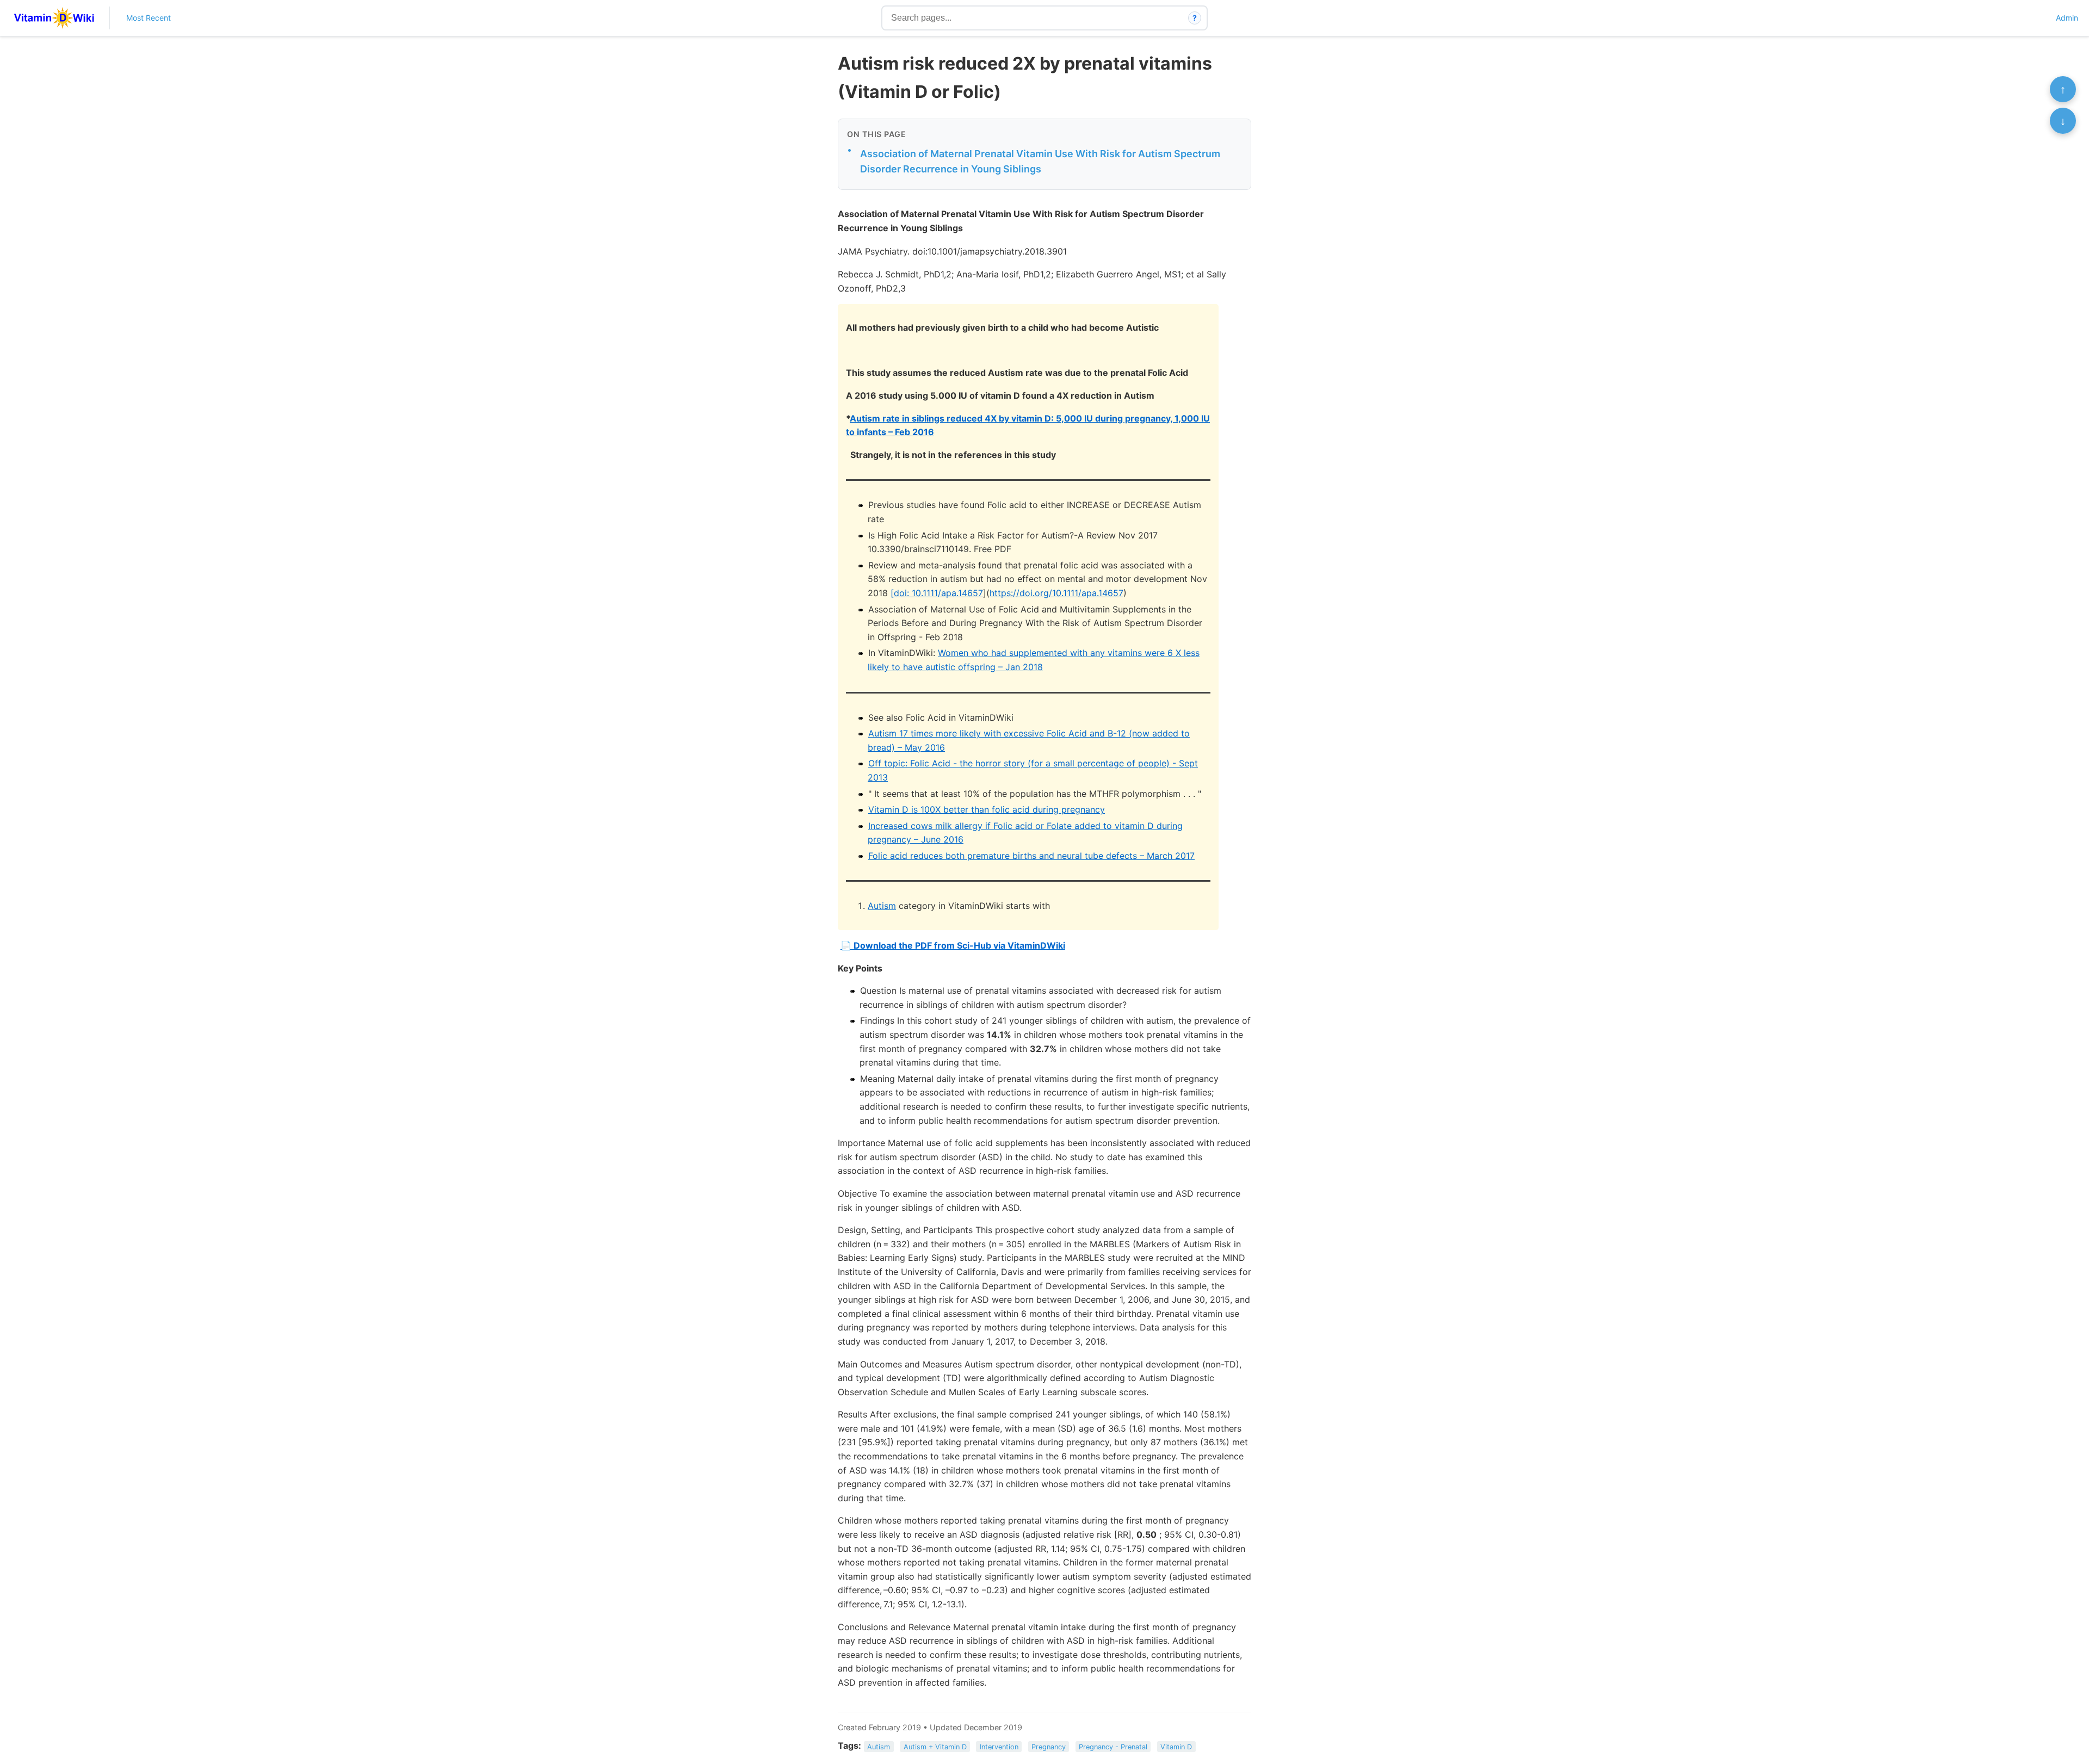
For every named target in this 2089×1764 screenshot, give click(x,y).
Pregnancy (1049, 1746)
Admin (2067, 18)
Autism (882, 906)
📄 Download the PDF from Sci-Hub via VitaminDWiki (953, 945)
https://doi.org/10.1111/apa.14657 (1056, 593)
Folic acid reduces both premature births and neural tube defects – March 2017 (1031, 856)
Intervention (999, 1746)
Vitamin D (1176, 1746)
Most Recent (149, 18)
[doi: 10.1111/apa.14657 (937, 593)
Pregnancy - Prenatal (1113, 1746)
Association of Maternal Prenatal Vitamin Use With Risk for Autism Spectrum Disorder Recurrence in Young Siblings (1040, 162)
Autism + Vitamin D (935, 1746)
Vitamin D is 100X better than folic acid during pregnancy (987, 809)
